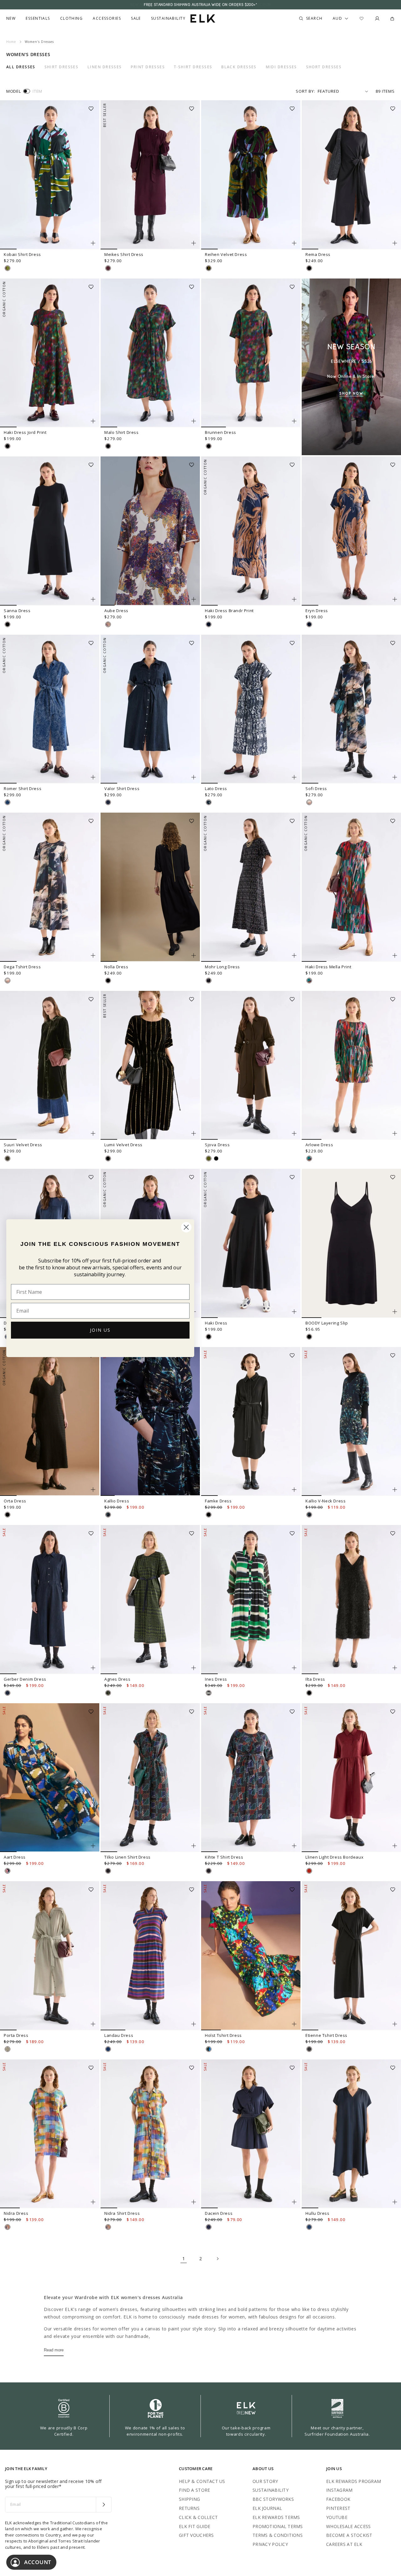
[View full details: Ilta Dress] (351, 1600)
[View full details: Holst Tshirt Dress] (251, 1956)
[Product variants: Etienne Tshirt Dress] (395, 2024)
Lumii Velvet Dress (123, 1145)
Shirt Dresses (62, 67)
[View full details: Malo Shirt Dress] (150, 353)
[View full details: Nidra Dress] (50, 2134)
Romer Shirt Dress (23, 788)
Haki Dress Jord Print (25, 432)
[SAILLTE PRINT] (209, 1693)
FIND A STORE (194, 2490)
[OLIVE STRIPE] (8, 2049)
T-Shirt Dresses (193, 67)
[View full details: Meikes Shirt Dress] (150, 175)
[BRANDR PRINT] (209, 624)
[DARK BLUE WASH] (108, 802)
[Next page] (217, 2259)
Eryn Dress (317, 611)
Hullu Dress (318, 2213)
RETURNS (189, 2508)
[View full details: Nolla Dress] (150, 887)
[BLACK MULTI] (209, 981)
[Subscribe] (104, 2505)
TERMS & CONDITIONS (278, 2535)
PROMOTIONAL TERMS (278, 2526)
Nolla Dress (116, 967)
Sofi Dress (316, 788)
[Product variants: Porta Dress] (93, 2024)
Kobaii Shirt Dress (22, 254)
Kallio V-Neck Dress (325, 1501)
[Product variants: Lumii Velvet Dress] (194, 1133)
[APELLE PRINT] (209, 2049)
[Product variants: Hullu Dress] (395, 2202)
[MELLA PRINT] (309, 981)
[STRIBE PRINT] (8, 268)
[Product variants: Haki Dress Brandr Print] (294, 599)
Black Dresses (239, 67)
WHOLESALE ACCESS (348, 2526)
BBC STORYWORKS (273, 2499)
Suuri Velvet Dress (23, 1145)
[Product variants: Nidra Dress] (93, 2202)
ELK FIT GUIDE (195, 2526)
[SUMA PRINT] (8, 1871)
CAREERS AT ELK (344, 2544)
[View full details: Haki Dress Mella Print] (351, 887)
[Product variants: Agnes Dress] (194, 1668)
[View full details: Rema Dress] (351, 175)
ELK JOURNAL (267, 2508)
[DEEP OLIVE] (8, 1158)
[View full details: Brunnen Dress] (251, 353)
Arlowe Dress (319, 1145)
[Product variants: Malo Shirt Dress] (194, 421)
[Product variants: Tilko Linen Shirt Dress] (194, 1846)
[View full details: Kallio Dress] (150, 1422)
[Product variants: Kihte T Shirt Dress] (294, 1846)
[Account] (377, 18)
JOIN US (100, 1330)
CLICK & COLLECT (198, 2517)
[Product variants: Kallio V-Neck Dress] (395, 1490)
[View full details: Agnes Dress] (150, 1600)
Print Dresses (148, 67)
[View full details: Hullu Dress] (351, 2134)
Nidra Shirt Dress (122, 2213)
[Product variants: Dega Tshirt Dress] (93, 955)
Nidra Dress (16, 2213)
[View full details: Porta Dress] (50, 1956)
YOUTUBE (337, 2517)
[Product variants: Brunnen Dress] (294, 421)
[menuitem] (11, 18)
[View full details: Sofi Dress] (351, 709)
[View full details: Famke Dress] (251, 1422)
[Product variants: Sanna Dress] (93, 599)
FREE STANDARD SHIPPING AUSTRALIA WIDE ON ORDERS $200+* (200, 5)
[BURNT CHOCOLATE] (309, 2049)
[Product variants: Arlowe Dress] (395, 1133)
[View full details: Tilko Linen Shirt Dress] (150, 1778)
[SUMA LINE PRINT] (108, 1871)
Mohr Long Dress (222, 967)
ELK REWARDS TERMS (276, 2517)
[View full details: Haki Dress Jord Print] (50, 353)
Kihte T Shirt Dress (224, 1857)
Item (37, 91)
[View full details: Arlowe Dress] (351, 1065)
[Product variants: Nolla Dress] (194, 955)
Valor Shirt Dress (122, 788)
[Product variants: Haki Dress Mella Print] (395, 955)
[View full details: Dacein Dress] (251, 2134)
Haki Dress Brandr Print (229, 611)
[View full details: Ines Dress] (251, 1600)
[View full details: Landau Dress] (150, 1956)
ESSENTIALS (38, 18)
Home (11, 42)
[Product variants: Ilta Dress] (395, 1668)
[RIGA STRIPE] (108, 2049)
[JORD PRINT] (8, 446)
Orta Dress (15, 1501)
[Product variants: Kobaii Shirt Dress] (93, 243)
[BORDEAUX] (309, 1871)
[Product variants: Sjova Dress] (294, 1133)
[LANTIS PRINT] (108, 624)
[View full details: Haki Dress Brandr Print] (251, 531)
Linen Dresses (105, 67)
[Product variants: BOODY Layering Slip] (395, 1312)
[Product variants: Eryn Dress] (395, 599)
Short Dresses (324, 67)
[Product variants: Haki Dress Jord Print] (93, 421)
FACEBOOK (338, 2499)
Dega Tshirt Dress (22, 967)
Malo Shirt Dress (122, 432)
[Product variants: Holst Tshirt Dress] (294, 2024)
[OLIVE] (209, 1158)
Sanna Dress (17, 611)
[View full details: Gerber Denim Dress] (50, 1600)
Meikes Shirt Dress (124, 254)
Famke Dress (218, 1501)
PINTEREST (338, 2508)
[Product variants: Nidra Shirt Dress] (194, 2202)
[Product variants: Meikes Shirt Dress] (194, 243)
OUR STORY (265, 2481)
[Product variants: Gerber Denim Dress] (93, 1668)
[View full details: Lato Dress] (251, 709)
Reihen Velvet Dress (226, 254)
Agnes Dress (117, 1679)
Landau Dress (119, 2035)
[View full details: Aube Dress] (150, 531)
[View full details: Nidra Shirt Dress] (150, 2134)
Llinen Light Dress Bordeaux (334, 1857)
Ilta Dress (315, 1679)
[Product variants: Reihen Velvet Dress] (294, 243)
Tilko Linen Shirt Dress (128, 1857)
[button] (93, 107)
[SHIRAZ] (108, 268)
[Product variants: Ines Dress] (294, 1668)
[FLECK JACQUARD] (8, 802)
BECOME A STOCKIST (349, 2535)
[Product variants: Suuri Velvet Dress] (93, 1133)
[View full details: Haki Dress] (251, 1243)
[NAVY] (309, 2227)
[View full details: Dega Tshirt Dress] (50, 887)
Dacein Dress (219, 2213)
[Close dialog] (186, 1227)
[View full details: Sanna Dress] (50, 531)
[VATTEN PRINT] (209, 802)
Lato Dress (216, 788)
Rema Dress (318, 254)
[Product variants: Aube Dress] (194, 599)
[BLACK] (309, 268)
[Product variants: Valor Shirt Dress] (194, 777)
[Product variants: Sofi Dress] (395, 777)
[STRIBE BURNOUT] (209, 268)
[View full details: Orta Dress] (50, 1422)
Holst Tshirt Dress (223, 2035)
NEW (11, 18)
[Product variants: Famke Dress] (294, 1490)
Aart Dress (15, 1857)
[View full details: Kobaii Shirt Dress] (50, 175)
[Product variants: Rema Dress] (395, 243)
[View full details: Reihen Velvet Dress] (251, 175)
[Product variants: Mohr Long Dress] (294, 955)
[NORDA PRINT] (108, 1515)
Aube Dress (116, 611)
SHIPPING (189, 2499)
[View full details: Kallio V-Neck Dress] (351, 1422)
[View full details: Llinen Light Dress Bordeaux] (351, 1778)
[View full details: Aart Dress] (50, 1778)
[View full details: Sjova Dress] (251, 1065)
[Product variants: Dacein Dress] (294, 2202)
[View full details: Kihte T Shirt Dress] (251, 1778)
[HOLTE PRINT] (309, 802)
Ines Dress (216, 1679)
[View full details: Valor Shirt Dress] (150, 709)
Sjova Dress (217, 1145)
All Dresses (21, 67)
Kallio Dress (117, 1501)
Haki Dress (216, 1323)
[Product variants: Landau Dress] (194, 2024)
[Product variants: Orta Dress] (93, 1490)
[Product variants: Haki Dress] (294, 1312)
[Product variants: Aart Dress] (93, 1846)
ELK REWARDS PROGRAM (354, 2481)
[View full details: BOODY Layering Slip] (351, 1243)
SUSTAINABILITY (271, 2490)
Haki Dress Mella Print (328, 967)
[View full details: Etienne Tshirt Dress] (351, 1956)
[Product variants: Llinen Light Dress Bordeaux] (395, 1846)
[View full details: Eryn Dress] (351, 531)
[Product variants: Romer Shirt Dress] (93, 777)
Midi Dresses (281, 67)
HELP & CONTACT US (202, 2481)
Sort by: (305, 91)
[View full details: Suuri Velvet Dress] (50, 1065)
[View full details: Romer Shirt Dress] (50, 709)
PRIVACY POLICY (270, 2544)
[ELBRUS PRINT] (8, 2227)
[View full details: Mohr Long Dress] (251, 887)
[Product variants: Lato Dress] (294, 777)
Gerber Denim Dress (25, 1679)
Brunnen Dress (221, 432)
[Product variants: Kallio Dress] (194, 1490)
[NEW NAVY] (209, 2227)
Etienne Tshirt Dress (326, 2035)
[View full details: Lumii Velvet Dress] (150, 1065)
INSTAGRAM (339, 2490)
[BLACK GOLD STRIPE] (108, 1158)
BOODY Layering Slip (327, 1323)
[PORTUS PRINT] (108, 1693)
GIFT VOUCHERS (196, 2535)
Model (13, 91)
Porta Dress (16, 2035)
